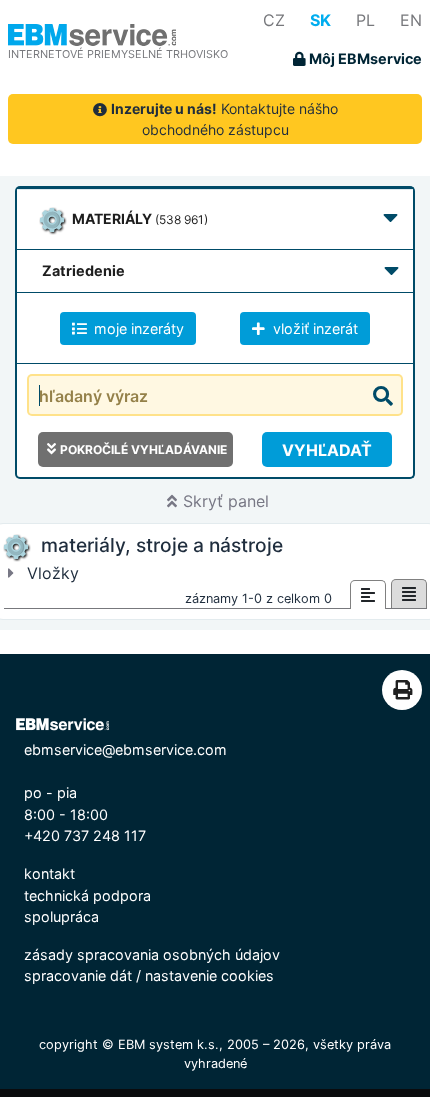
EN (411, 20)
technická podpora (87, 895)
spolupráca (61, 916)
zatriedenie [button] (83, 270)
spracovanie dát (78, 975)
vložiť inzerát (313, 328)
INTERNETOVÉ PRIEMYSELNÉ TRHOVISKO (118, 54)
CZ (274, 20)
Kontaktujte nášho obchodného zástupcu (224, 119)
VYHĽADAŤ (327, 450)
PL (365, 20)
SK (320, 20)
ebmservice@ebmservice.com (125, 749)
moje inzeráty (137, 328)
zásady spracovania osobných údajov (152, 954)
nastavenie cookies (209, 975)
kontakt (49, 873)
